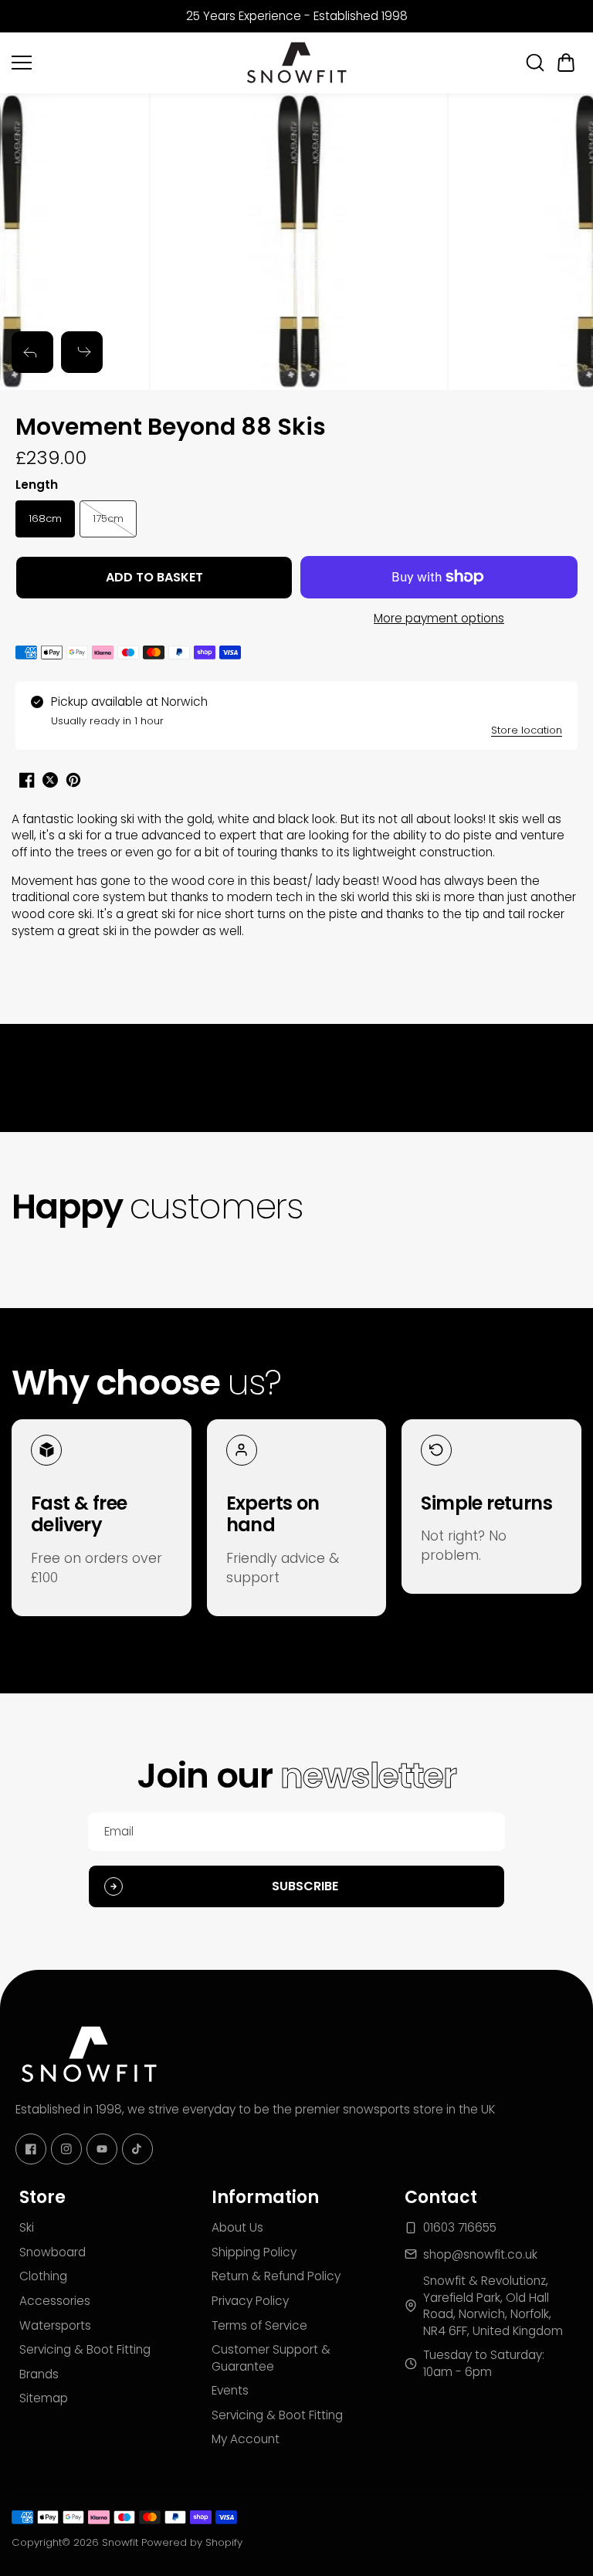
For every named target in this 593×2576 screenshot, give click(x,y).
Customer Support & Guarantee (271, 2358)
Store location (527, 730)
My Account (246, 2439)
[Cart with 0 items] (566, 63)
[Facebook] (31, 2149)
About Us (237, 2227)
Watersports (55, 2325)
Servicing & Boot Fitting (85, 2349)
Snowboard (53, 2252)
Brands (39, 2374)
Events (230, 2390)
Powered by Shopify (192, 2542)
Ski (27, 2227)
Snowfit (120, 2542)
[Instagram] (66, 2149)
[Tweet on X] (50, 780)
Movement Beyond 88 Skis (171, 428)
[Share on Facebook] (27, 780)
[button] (566, 63)
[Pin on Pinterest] (73, 780)
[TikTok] (137, 2149)
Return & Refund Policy (276, 2276)
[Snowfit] (296, 63)
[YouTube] (102, 2149)
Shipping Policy (254, 2252)
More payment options (439, 618)
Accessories (55, 2301)
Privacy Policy (250, 2301)
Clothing (43, 2276)
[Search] (535, 63)
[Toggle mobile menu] (123, 63)
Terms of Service (259, 2325)
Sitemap (44, 2398)
